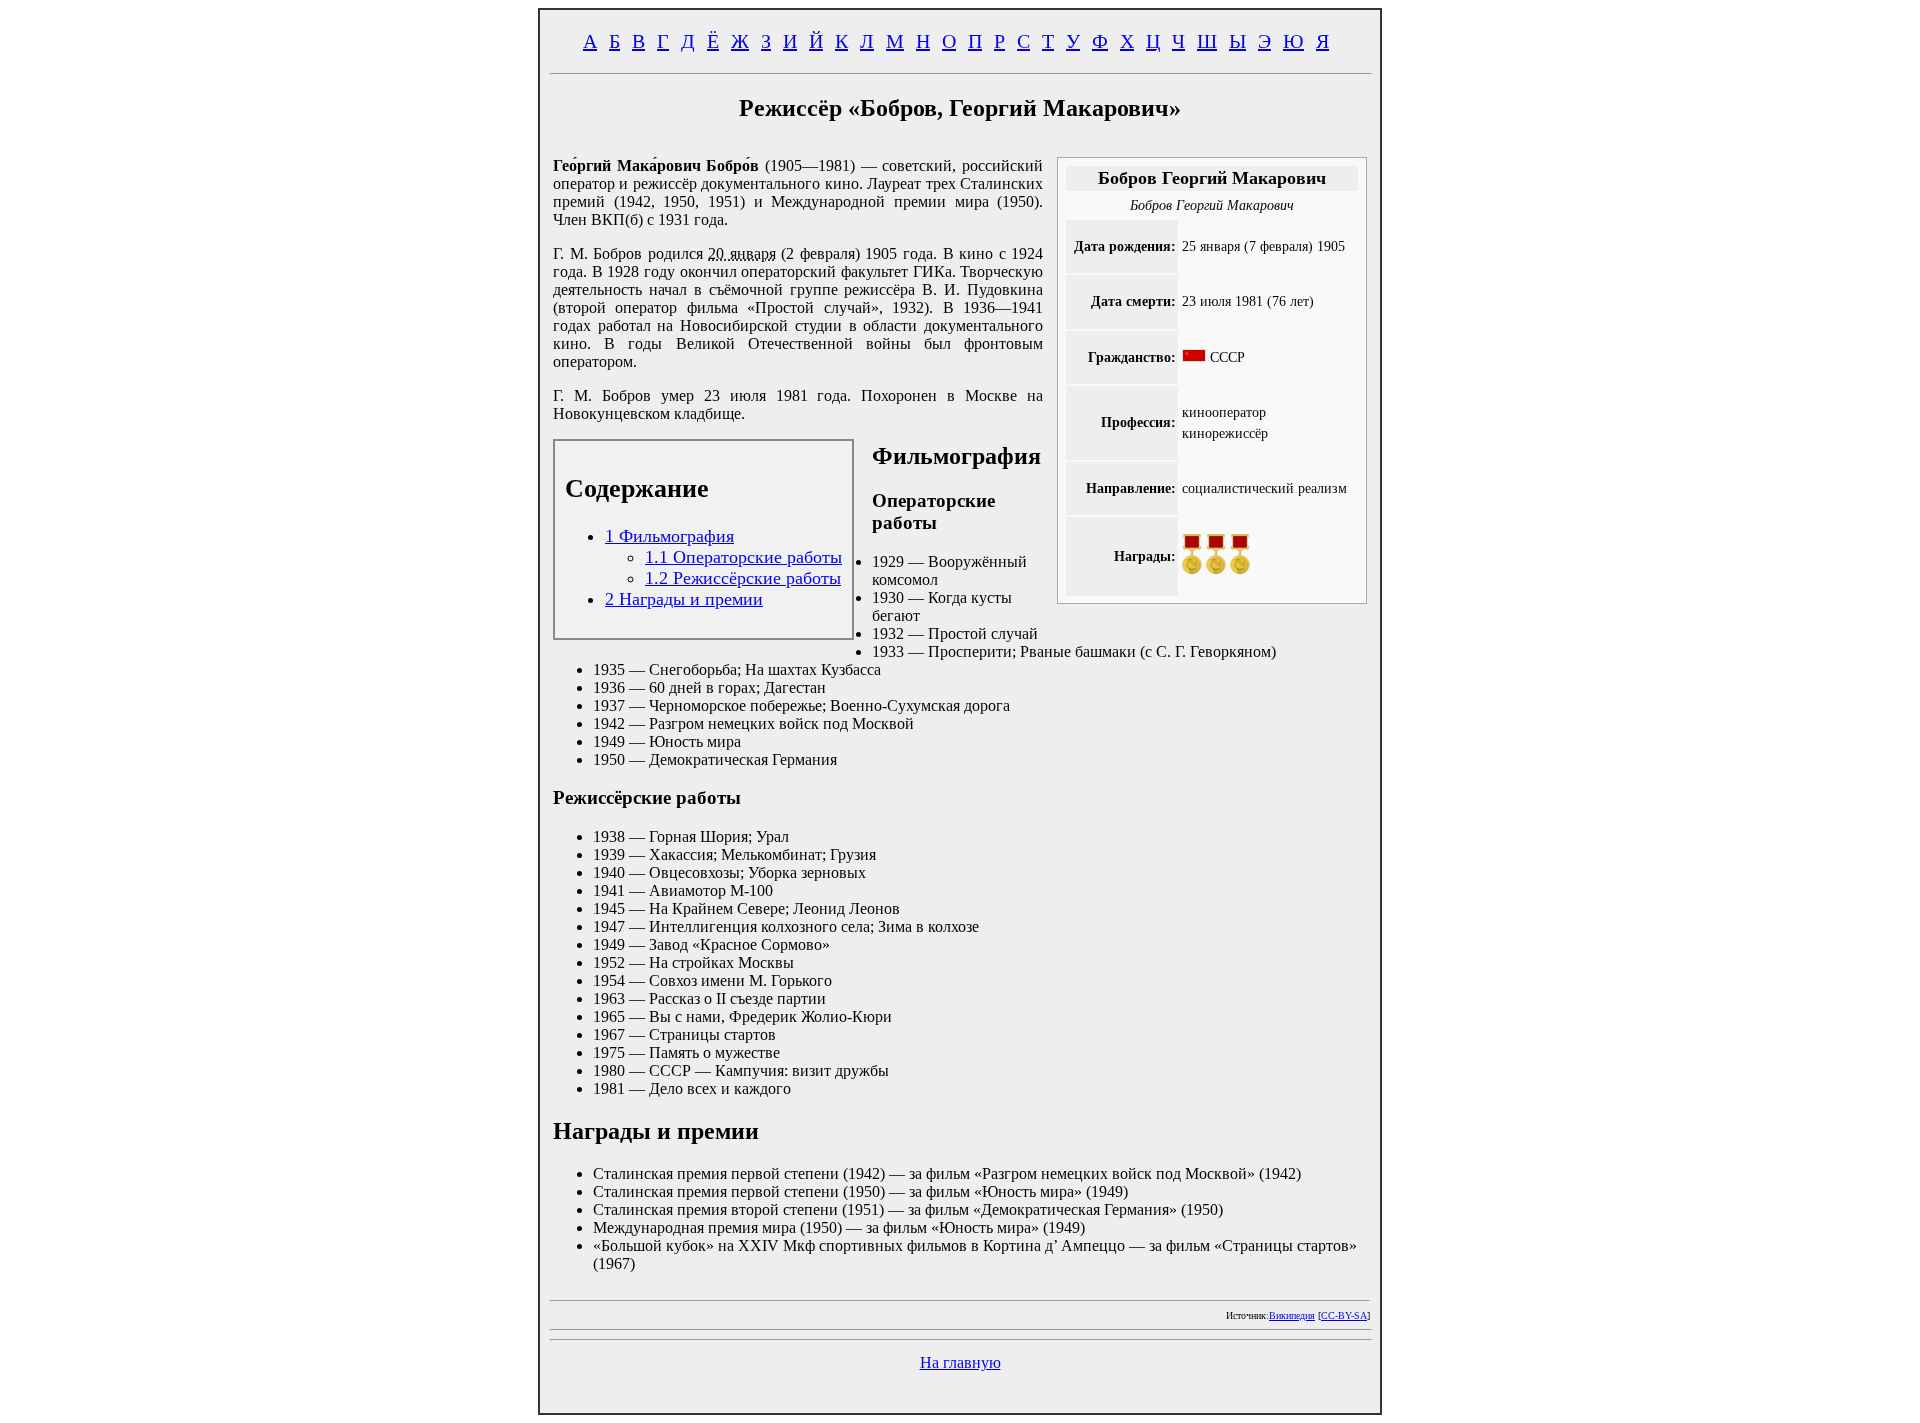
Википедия (1292, 1315)
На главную (960, 1362)
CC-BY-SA (1344, 1315)
